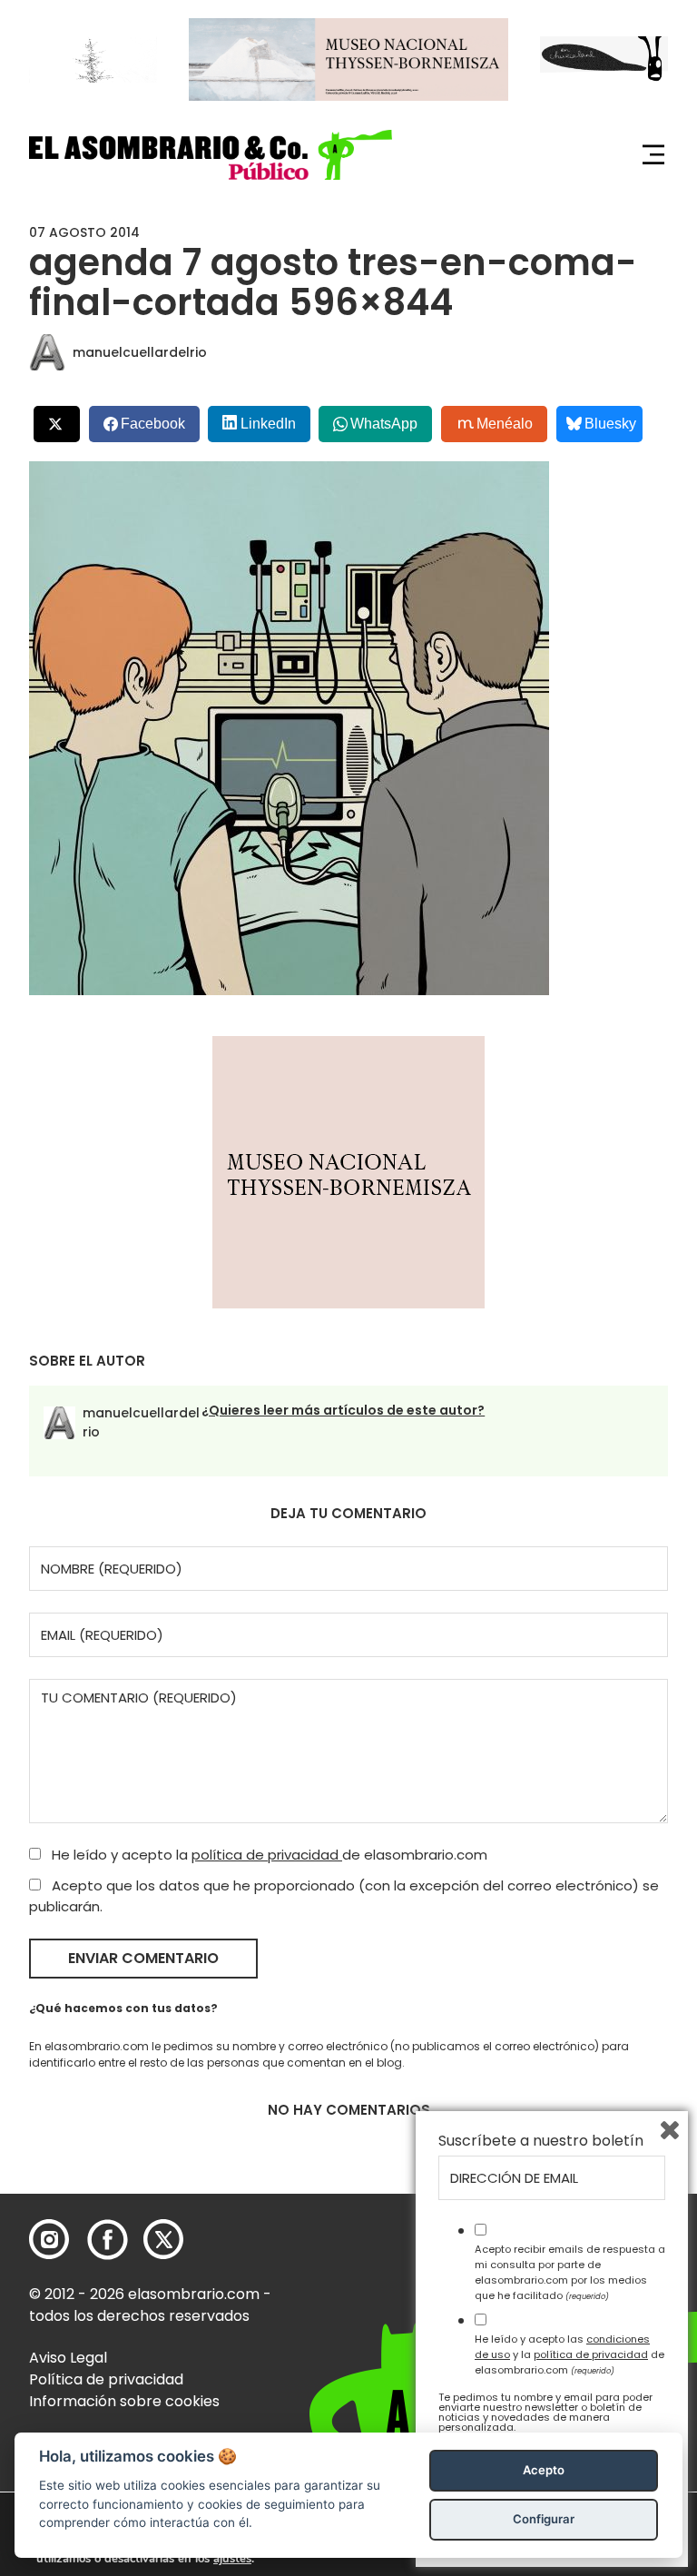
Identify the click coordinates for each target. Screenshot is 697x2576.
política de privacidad (267, 1855)
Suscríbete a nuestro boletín (541, 2141)
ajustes (232, 2559)
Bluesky (610, 424)
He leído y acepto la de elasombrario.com (268, 1855)
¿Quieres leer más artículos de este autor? (343, 1410)
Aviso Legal (68, 2358)
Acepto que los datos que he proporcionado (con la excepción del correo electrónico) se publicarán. (344, 1896)
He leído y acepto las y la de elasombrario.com (569, 2354)
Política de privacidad (106, 2379)
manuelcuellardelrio (140, 352)
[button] (211, 155)
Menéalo (505, 424)
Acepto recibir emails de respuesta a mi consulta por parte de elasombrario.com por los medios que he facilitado (570, 2272)
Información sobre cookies (124, 2401)
